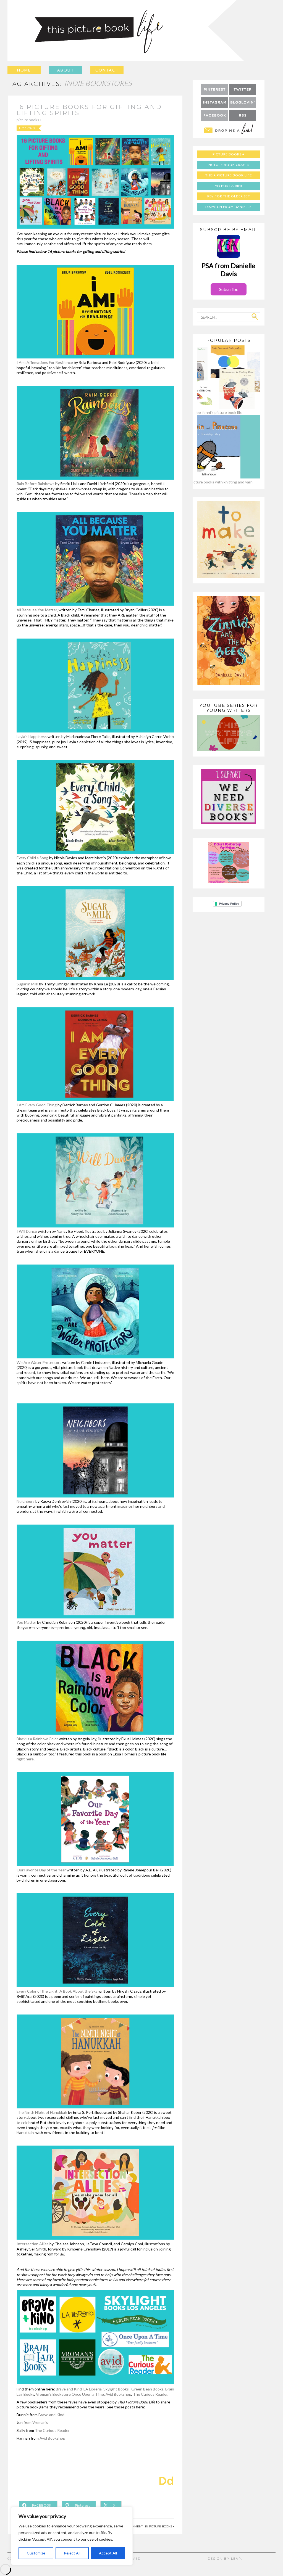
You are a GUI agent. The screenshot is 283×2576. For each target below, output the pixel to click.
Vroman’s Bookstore (53, 2394)
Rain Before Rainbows (36, 484)
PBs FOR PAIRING (229, 186)
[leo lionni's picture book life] (219, 407)
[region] (72, 2536)
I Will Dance (27, 1231)
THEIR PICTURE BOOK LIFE (229, 175)
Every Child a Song (32, 858)
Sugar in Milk (27, 984)
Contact (107, 70)
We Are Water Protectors (39, 1362)
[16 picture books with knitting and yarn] (219, 477)
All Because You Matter (37, 610)
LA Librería (93, 2389)
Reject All (72, 2553)
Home (24, 70)
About (66, 70)
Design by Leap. (225, 2559)
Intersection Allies (33, 2244)
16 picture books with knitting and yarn (219, 482)
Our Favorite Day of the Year (41, 1870)
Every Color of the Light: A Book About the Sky (57, 1991)
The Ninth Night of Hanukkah (42, 2112)
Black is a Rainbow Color (37, 1739)
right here (25, 1759)
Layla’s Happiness (32, 736)
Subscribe (229, 289)
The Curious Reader (150, 2394)
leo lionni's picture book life (219, 412)
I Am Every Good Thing (37, 1105)
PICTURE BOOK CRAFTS (229, 165)
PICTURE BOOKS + (29, 120)
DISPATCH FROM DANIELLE (229, 207)
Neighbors (26, 1501)
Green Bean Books (147, 2389)
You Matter (26, 1622)
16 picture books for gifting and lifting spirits (89, 110)
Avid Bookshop (118, 2394)
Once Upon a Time (88, 2394)
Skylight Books (116, 2389)
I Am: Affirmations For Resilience (45, 362)
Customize (36, 2553)
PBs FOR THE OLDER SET (229, 196)
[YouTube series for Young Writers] (229, 750)
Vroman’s (40, 2422)
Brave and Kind (69, 2389)
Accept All (108, 2553)
